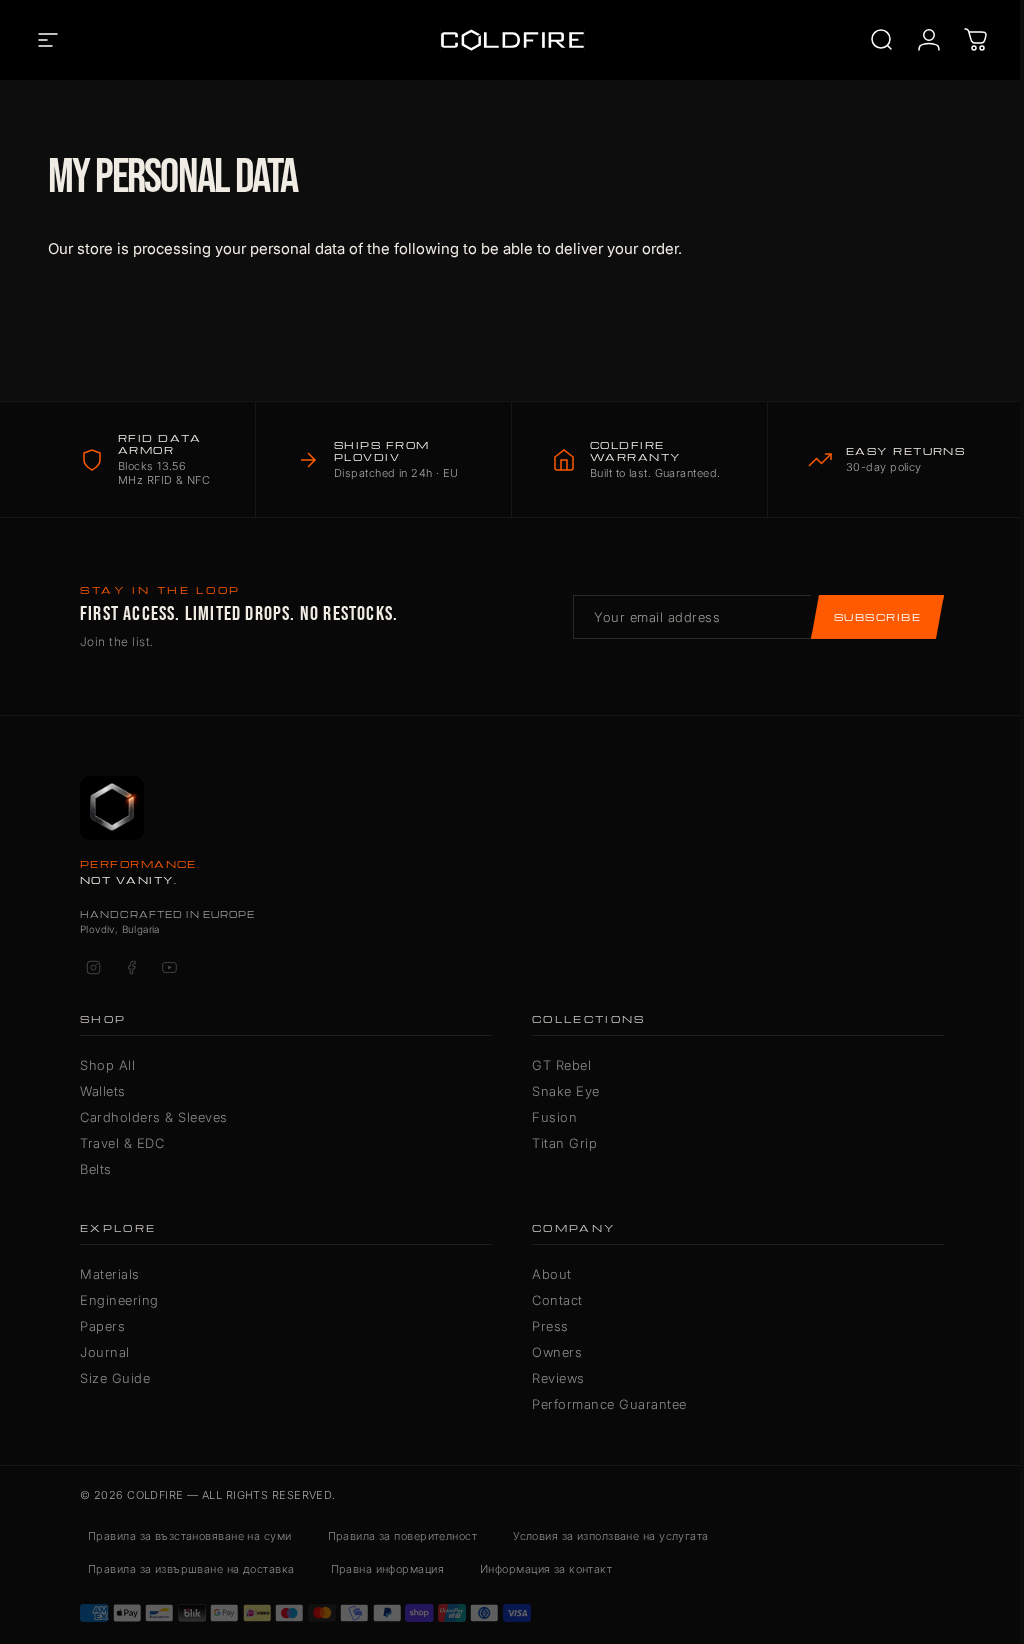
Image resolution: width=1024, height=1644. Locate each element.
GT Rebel (561, 1065)
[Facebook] (131, 968)
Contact (557, 1300)
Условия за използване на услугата (611, 1536)
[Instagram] (93, 968)
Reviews (558, 1378)
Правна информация (387, 1569)
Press (550, 1326)
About (552, 1274)
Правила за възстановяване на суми (190, 1536)
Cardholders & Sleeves (154, 1117)
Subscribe (877, 617)
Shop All (107, 1065)
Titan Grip (564, 1143)
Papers (102, 1326)
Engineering (119, 1300)
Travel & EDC (122, 1143)
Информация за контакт (546, 1569)
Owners (557, 1352)
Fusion (554, 1117)
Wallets (103, 1091)
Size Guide (115, 1378)
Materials (110, 1274)
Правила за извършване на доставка (191, 1569)
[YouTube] (169, 968)
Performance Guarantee (609, 1404)
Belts (96, 1169)
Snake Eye (566, 1091)
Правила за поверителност (403, 1536)
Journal (105, 1352)
